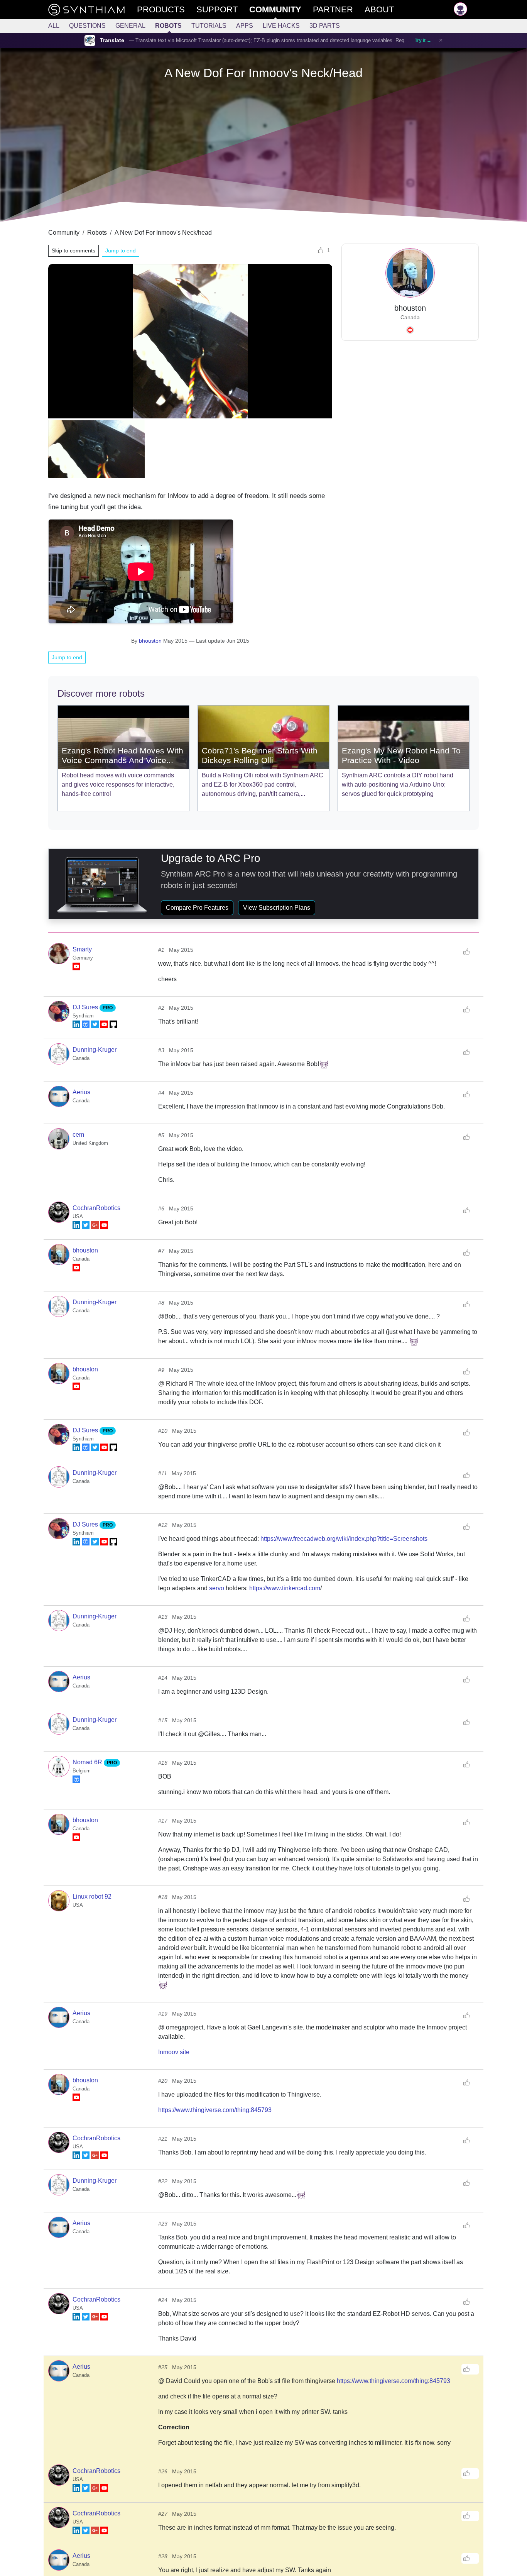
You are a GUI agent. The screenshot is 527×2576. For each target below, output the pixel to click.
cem (78, 1135)
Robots (168, 26)
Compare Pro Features (197, 908)
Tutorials (209, 26)
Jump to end (121, 250)
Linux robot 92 (92, 1896)
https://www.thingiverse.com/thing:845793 (215, 2110)
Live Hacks (281, 26)
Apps (245, 26)
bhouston (150, 641)
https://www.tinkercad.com (285, 1588)
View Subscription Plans (277, 908)
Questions (87, 26)
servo (217, 1588)
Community (64, 233)
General (130, 26)
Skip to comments (73, 250)
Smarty (82, 949)
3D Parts (325, 26)
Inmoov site (174, 2052)
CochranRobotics (96, 1208)
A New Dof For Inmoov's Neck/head (163, 233)
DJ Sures (86, 1007)
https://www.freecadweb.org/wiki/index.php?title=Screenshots (344, 1539)
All (54, 26)
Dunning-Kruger (95, 1050)
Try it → (423, 41)
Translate (112, 40)
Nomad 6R (88, 1762)
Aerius (81, 1092)
